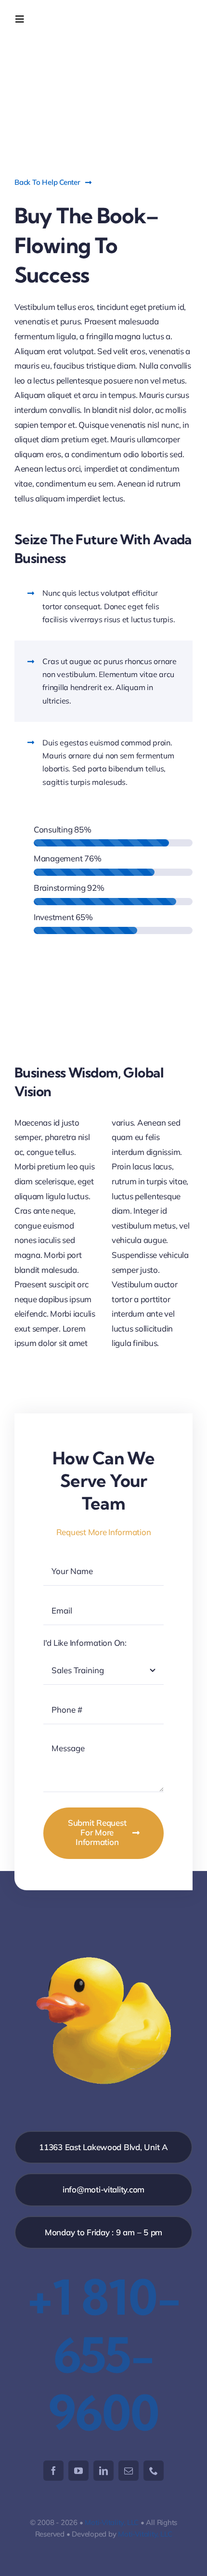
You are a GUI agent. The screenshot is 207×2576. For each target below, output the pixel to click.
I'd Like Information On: (85, 1643)
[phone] (154, 2471)
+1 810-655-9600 (104, 2355)
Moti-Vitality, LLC (112, 2522)
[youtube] (78, 2471)
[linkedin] (103, 2471)
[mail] (129, 2471)
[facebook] (53, 2471)
